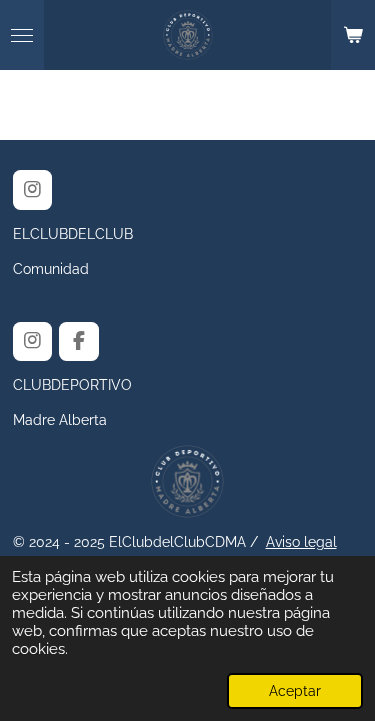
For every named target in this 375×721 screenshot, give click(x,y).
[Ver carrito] (353, 35)
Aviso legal (301, 542)
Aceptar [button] (295, 691)
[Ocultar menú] (22, 35)
